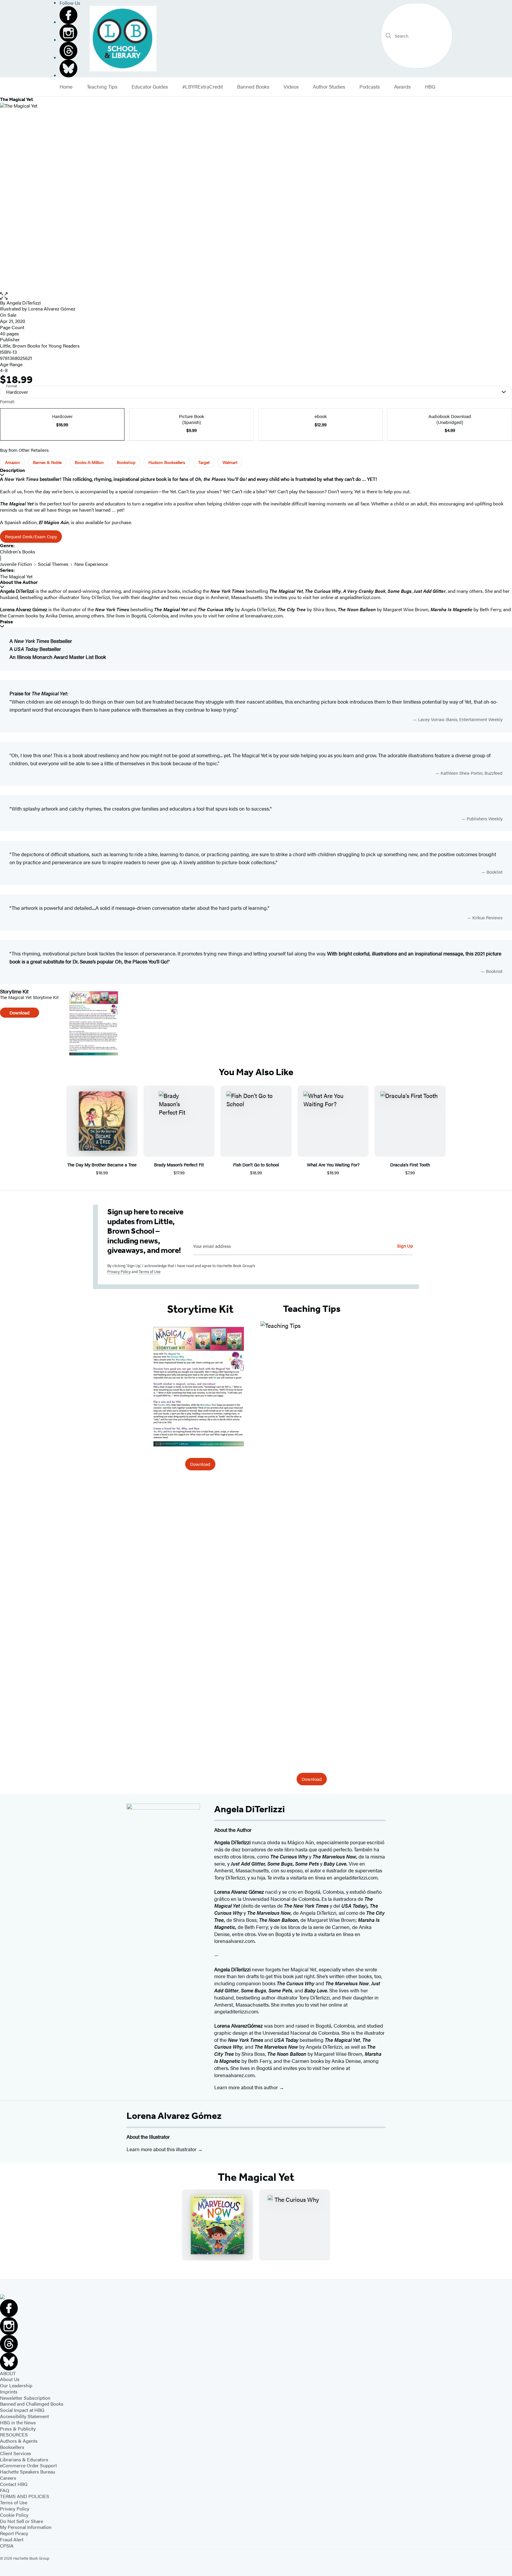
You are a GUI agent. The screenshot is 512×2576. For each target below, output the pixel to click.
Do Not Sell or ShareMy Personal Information (26, 2524)
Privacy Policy (119, 1271)
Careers (8, 2478)
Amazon (12, 462)
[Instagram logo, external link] (70, 33)
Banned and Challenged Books (32, 2404)
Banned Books (253, 87)
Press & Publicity (18, 2429)
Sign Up (405, 1246)
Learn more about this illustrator (162, 2149)
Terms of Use (150, 1271)
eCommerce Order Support (28, 2465)
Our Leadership (16, 2385)
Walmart (230, 462)
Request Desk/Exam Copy (31, 536)
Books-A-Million (89, 462)
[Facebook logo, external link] (70, 15)
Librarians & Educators (24, 2459)
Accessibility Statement (24, 2416)
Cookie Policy (14, 2515)
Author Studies (329, 87)
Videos (291, 87)
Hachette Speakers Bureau (28, 2472)
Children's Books (18, 551)
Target (204, 462)
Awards (402, 87)
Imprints (9, 2392)
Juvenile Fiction (16, 564)
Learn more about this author (247, 2087)
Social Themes (53, 564)
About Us (10, 2379)
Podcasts (370, 87)
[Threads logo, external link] (70, 51)
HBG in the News (18, 2422)
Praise (7, 622)
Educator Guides (150, 87)
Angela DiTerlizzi (24, 303)
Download (20, 1012)
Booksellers (12, 2447)
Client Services (16, 2453)
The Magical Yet (16, 576)
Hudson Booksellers (167, 462)
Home (66, 87)
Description (12, 470)
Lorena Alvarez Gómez (174, 2116)
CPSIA (7, 2546)
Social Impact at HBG (22, 2410)
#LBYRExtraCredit (203, 87)
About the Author (19, 582)
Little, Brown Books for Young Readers (40, 346)
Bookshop (126, 462)
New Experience (91, 564)
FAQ (5, 2490)
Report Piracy (14, 2533)
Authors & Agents (19, 2441)
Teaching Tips (102, 87)
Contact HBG (14, 2484)
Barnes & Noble (47, 462)
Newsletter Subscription (25, 2398)
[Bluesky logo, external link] (70, 68)
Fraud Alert (12, 2539)
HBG (430, 87)
